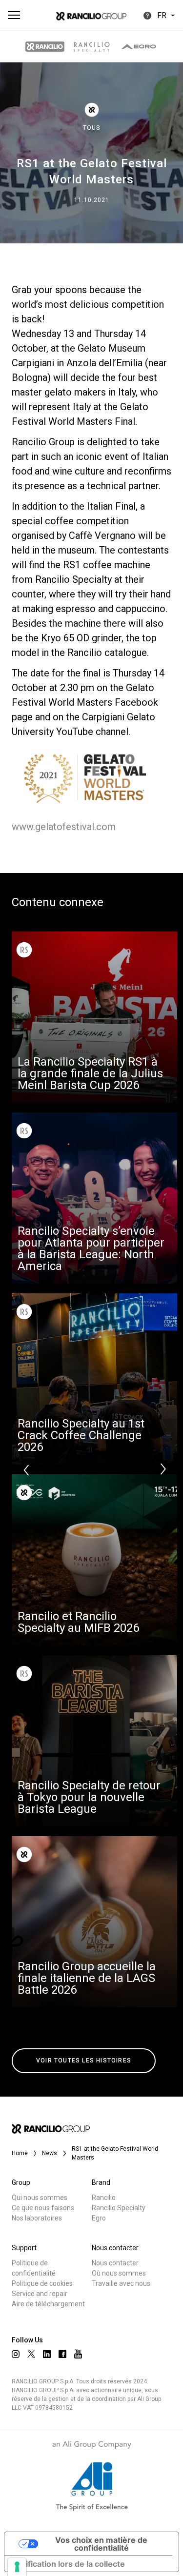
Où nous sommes (119, 2273)
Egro (99, 2218)
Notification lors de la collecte (69, 2564)
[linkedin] (47, 2354)
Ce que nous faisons (43, 2208)
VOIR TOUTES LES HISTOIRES (84, 2061)
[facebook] (62, 2354)
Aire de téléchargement (48, 2304)
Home (20, 2153)
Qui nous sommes (40, 2198)
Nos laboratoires (37, 2218)
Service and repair (40, 2294)
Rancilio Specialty (119, 2208)
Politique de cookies (42, 2283)
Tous (91, 128)
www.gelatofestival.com (64, 827)
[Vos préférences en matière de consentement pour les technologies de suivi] (17, 2567)
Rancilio (104, 2198)
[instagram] (16, 2354)
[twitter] (31, 2354)
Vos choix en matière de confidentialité (101, 2544)
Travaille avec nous (121, 2283)
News (50, 2153)
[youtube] (78, 2354)
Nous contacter (115, 2263)
